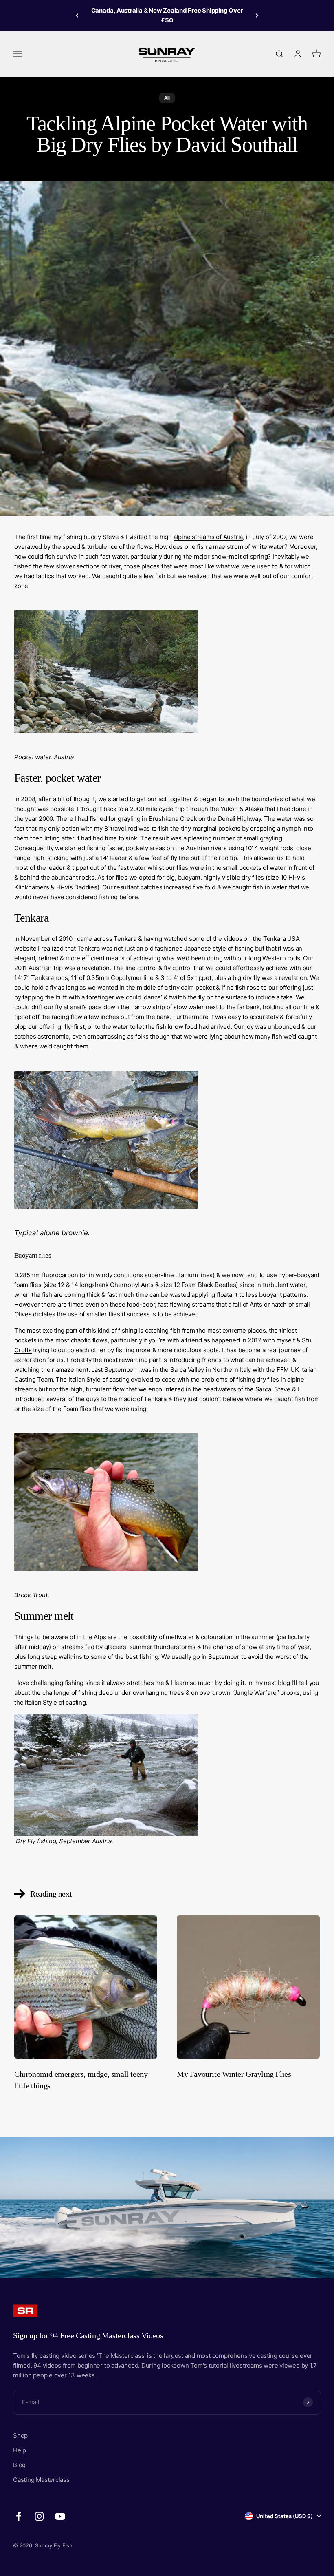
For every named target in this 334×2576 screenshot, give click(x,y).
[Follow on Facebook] (19, 2516)
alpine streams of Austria (208, 537)
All (167, 98)
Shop (20, 2436)
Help (20, 2450)
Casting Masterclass (41, 2480)
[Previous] (77, 15)
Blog (19, 2465)
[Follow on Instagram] (39, 2516)
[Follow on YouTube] (60, 2516)
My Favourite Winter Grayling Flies (234, 2074)
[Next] (257, 15)
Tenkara (125, 939)
